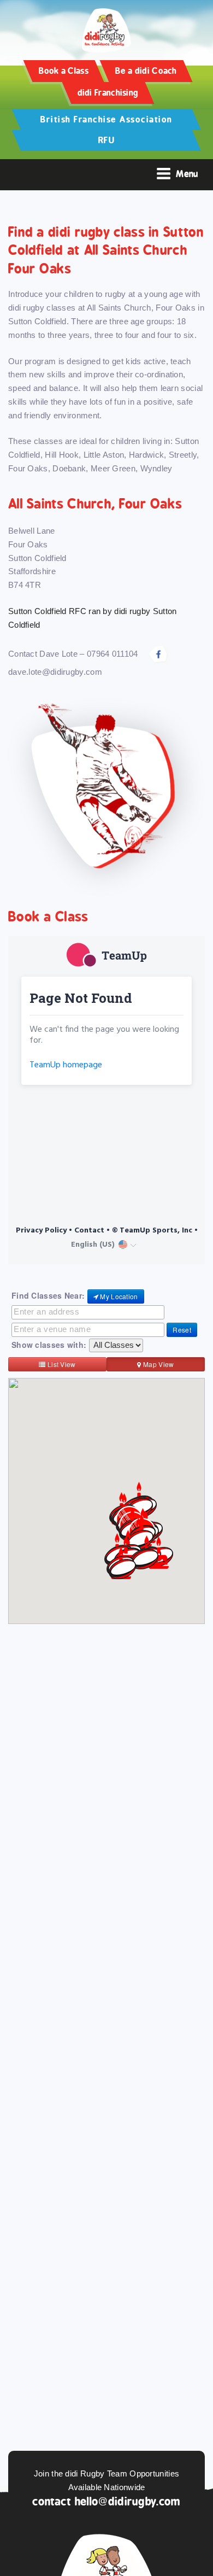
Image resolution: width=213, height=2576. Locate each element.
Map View (158, 1364)
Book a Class (64, 71)
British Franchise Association (106, 119)
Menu (187, 174)
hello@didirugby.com (128, 2501)
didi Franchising (108, 93)
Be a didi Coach (146, 71)
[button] (145, 1559)
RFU (107, 140)
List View (61, 1364)
